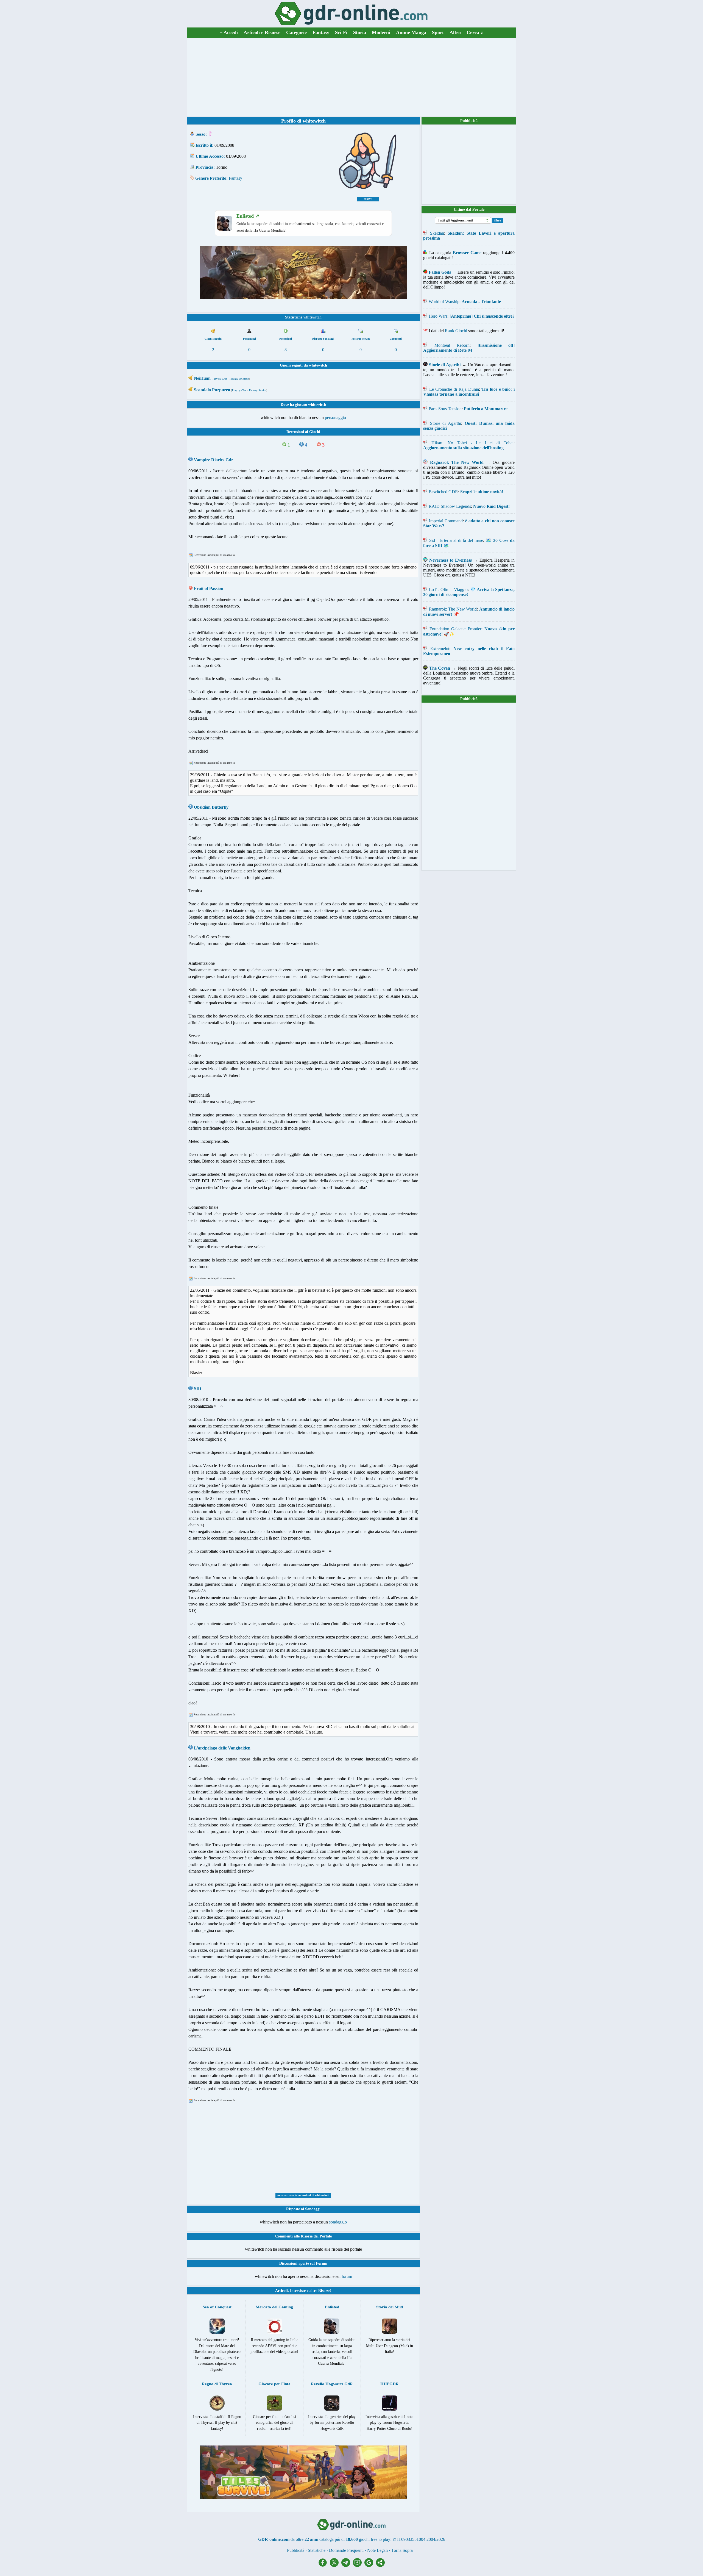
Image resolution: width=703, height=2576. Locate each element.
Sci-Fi (341, 32)
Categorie (296, 32)
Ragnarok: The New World (453, 609)
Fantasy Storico (258, 390)
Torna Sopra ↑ (404, 2550)
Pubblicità (469, 121)
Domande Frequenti (346, 2550)
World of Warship (444, 302)
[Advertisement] (351, 77)
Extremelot (440, 649)
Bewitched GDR (443, 492)
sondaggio (338, 2222)
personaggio (335, 418)
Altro (455, 32)
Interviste (298, 2291)
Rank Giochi (456, 331)
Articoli (281, 2291)
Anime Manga (411, 32)
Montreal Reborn (452, 345)
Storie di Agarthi (446, 423)
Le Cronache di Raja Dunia (454, 389)
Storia (360, 32)
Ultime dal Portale (469, 210)
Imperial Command (446, 521)
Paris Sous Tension (445, 409)
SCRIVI (368, 199)
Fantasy (321, 32)
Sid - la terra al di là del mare (456, 540)
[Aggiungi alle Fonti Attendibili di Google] (370, 2565)
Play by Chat (220, 379)
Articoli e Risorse (262, 32)
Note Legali (377, 2550)
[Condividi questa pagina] (380, 2565)
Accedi (229, 32)
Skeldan (437, 233)
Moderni (381, 32)
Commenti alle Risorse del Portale (303, 2236)
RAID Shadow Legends (450, 506)
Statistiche (317, 2550)
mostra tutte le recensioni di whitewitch (303, 2195)
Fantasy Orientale (239, 379)
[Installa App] (359, 2565)
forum (347, 2276)
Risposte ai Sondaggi (303, 2209)
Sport (438, 32)
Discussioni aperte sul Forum (303, 2263)
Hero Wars (438, 316)
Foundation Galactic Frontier (455, 629)
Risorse (324, 2291)
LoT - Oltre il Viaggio (448, 590)
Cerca (475, 32)
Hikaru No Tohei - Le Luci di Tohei (472, 443)
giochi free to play (375, 2539)
